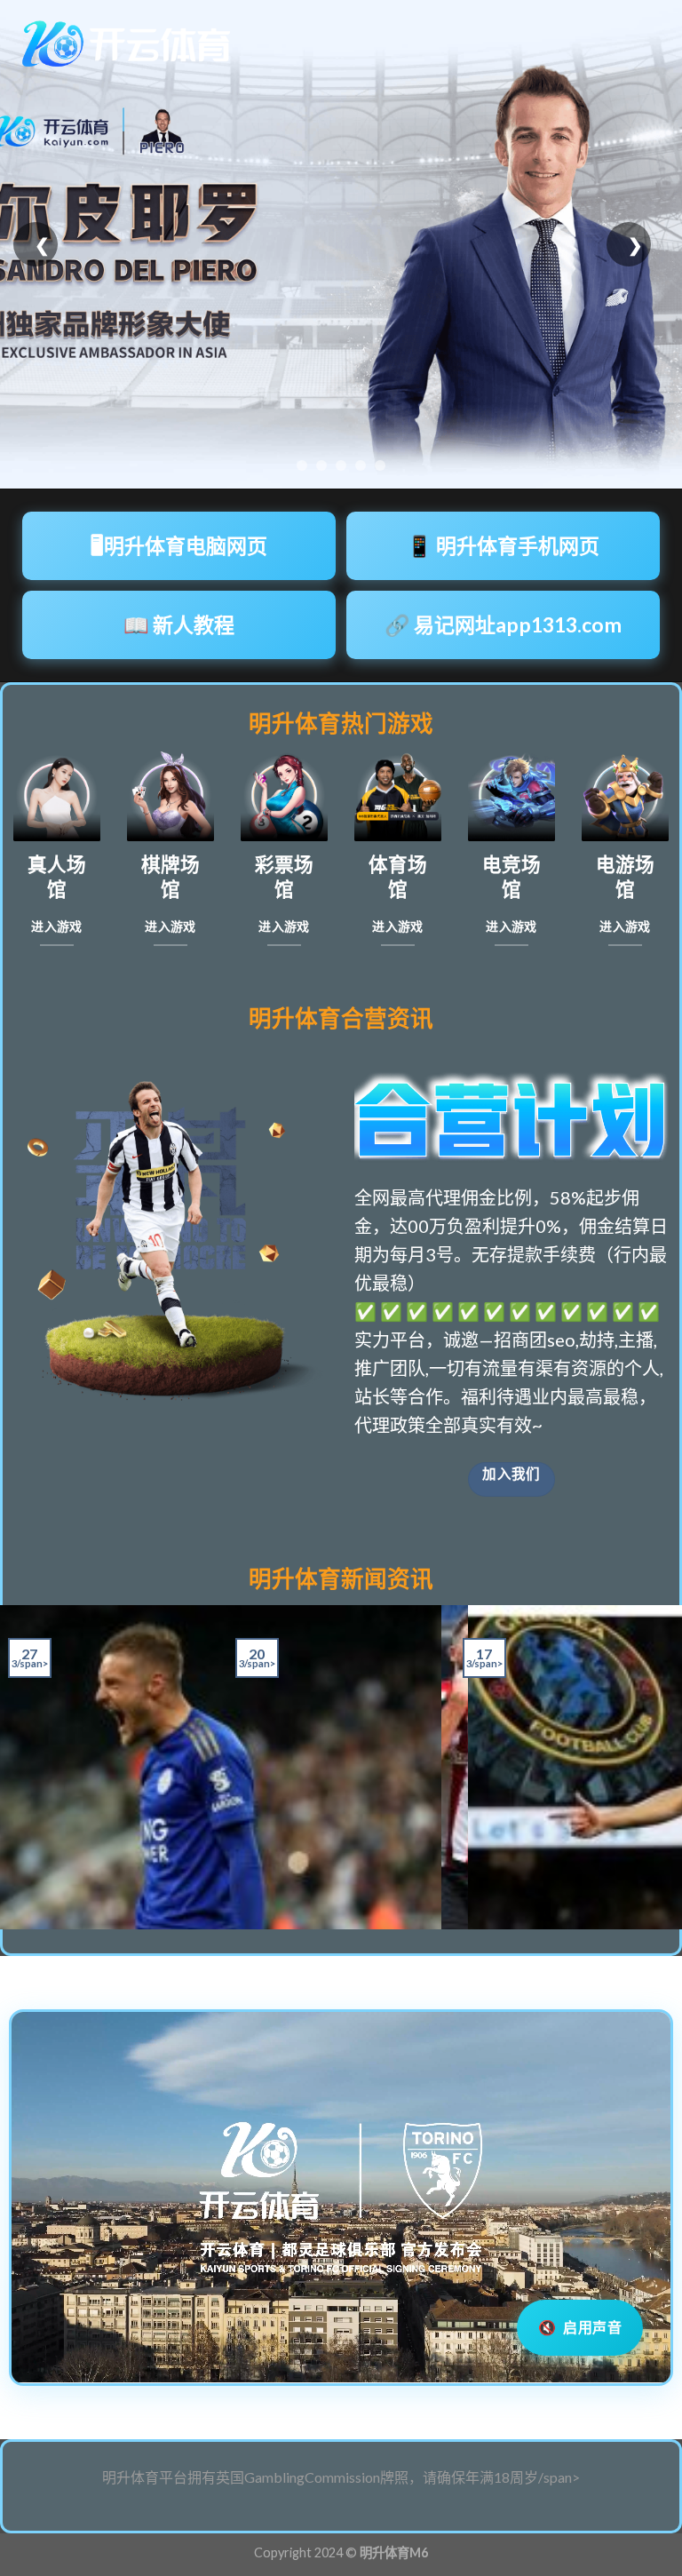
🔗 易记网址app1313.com (503, 624)
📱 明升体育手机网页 (503, 545)
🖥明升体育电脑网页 (179, 545)
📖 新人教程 (179, 624)
